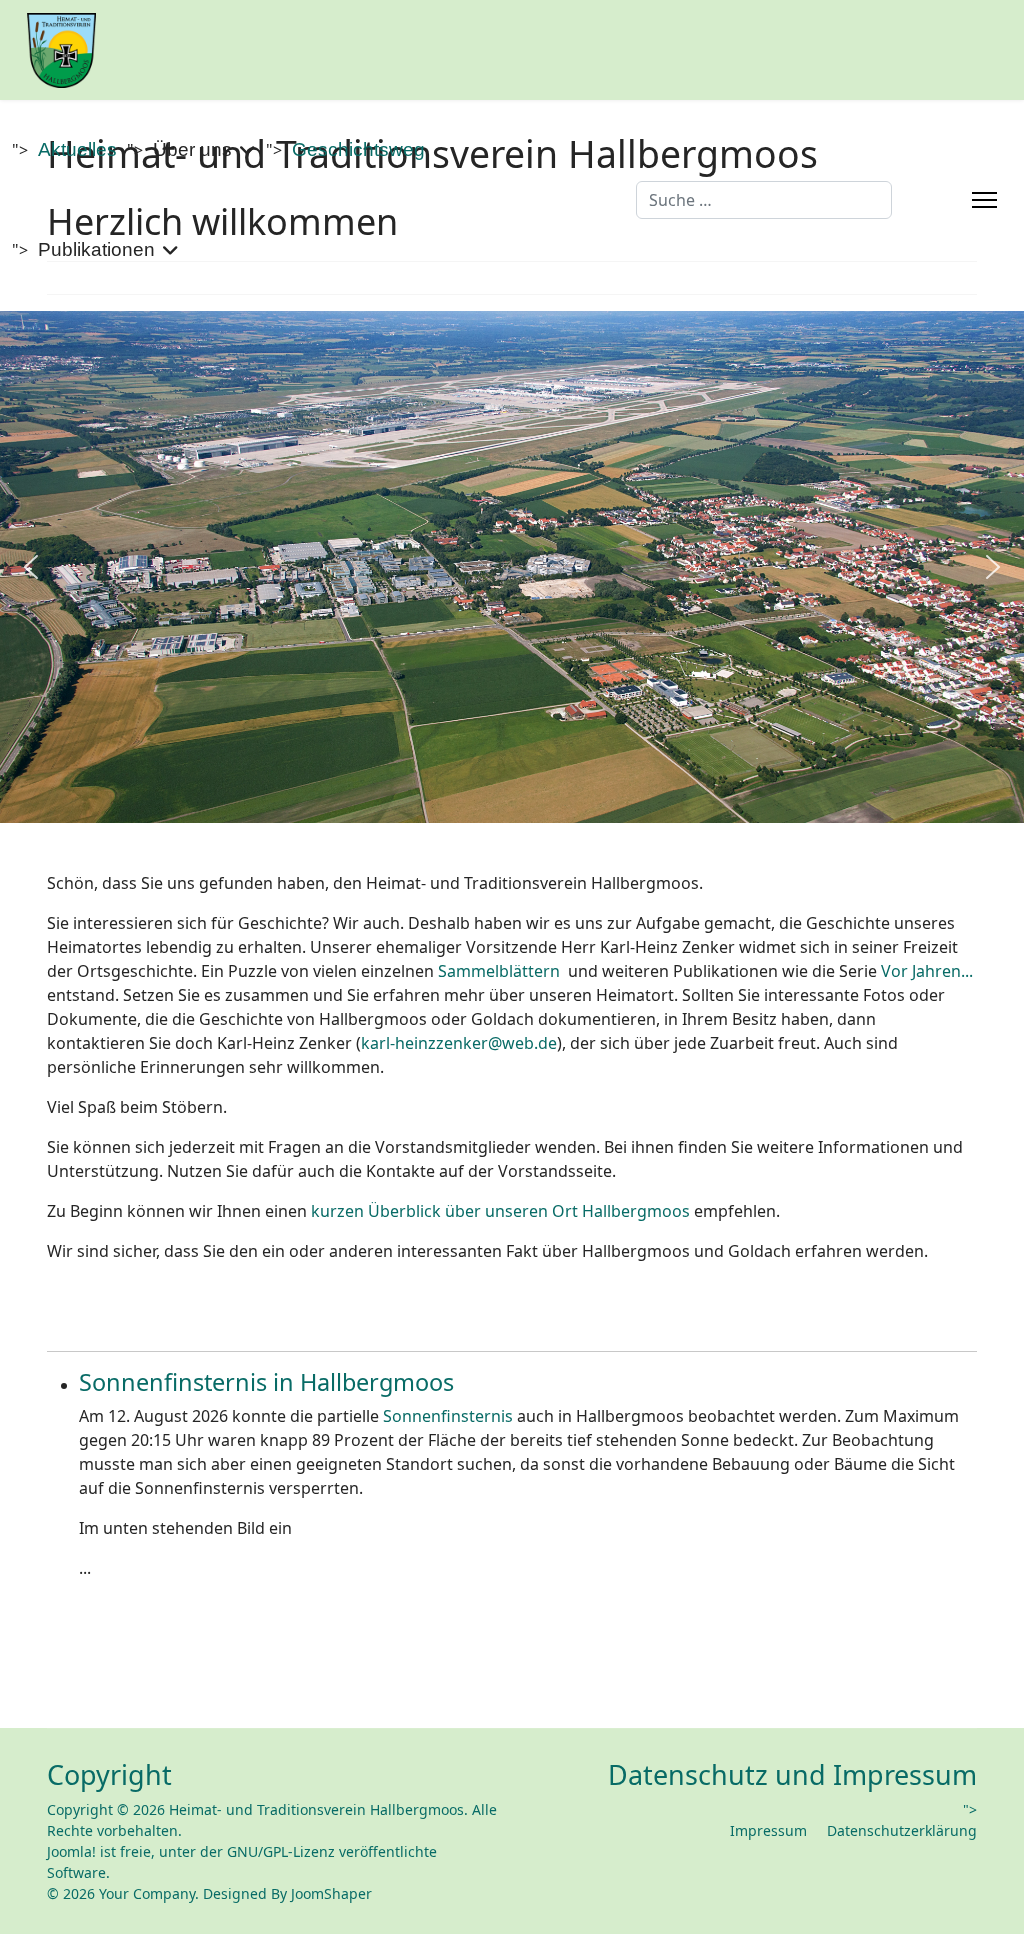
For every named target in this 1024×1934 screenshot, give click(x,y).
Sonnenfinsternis (448, 1416)
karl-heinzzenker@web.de (459, 1043)
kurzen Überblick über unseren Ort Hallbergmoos (500, 1211)
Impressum (768, 1830)
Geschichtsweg (358, 149)
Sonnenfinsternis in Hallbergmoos (266, 1382)
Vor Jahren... (927, 971)
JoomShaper (331, 1893)
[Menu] (984, 200)
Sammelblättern (499, 971)
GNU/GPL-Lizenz (281, 1851)
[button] (31, 567)
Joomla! (71, 1851)
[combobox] (764, 200)
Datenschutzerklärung (902, 1830)
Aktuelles (77, 149)
